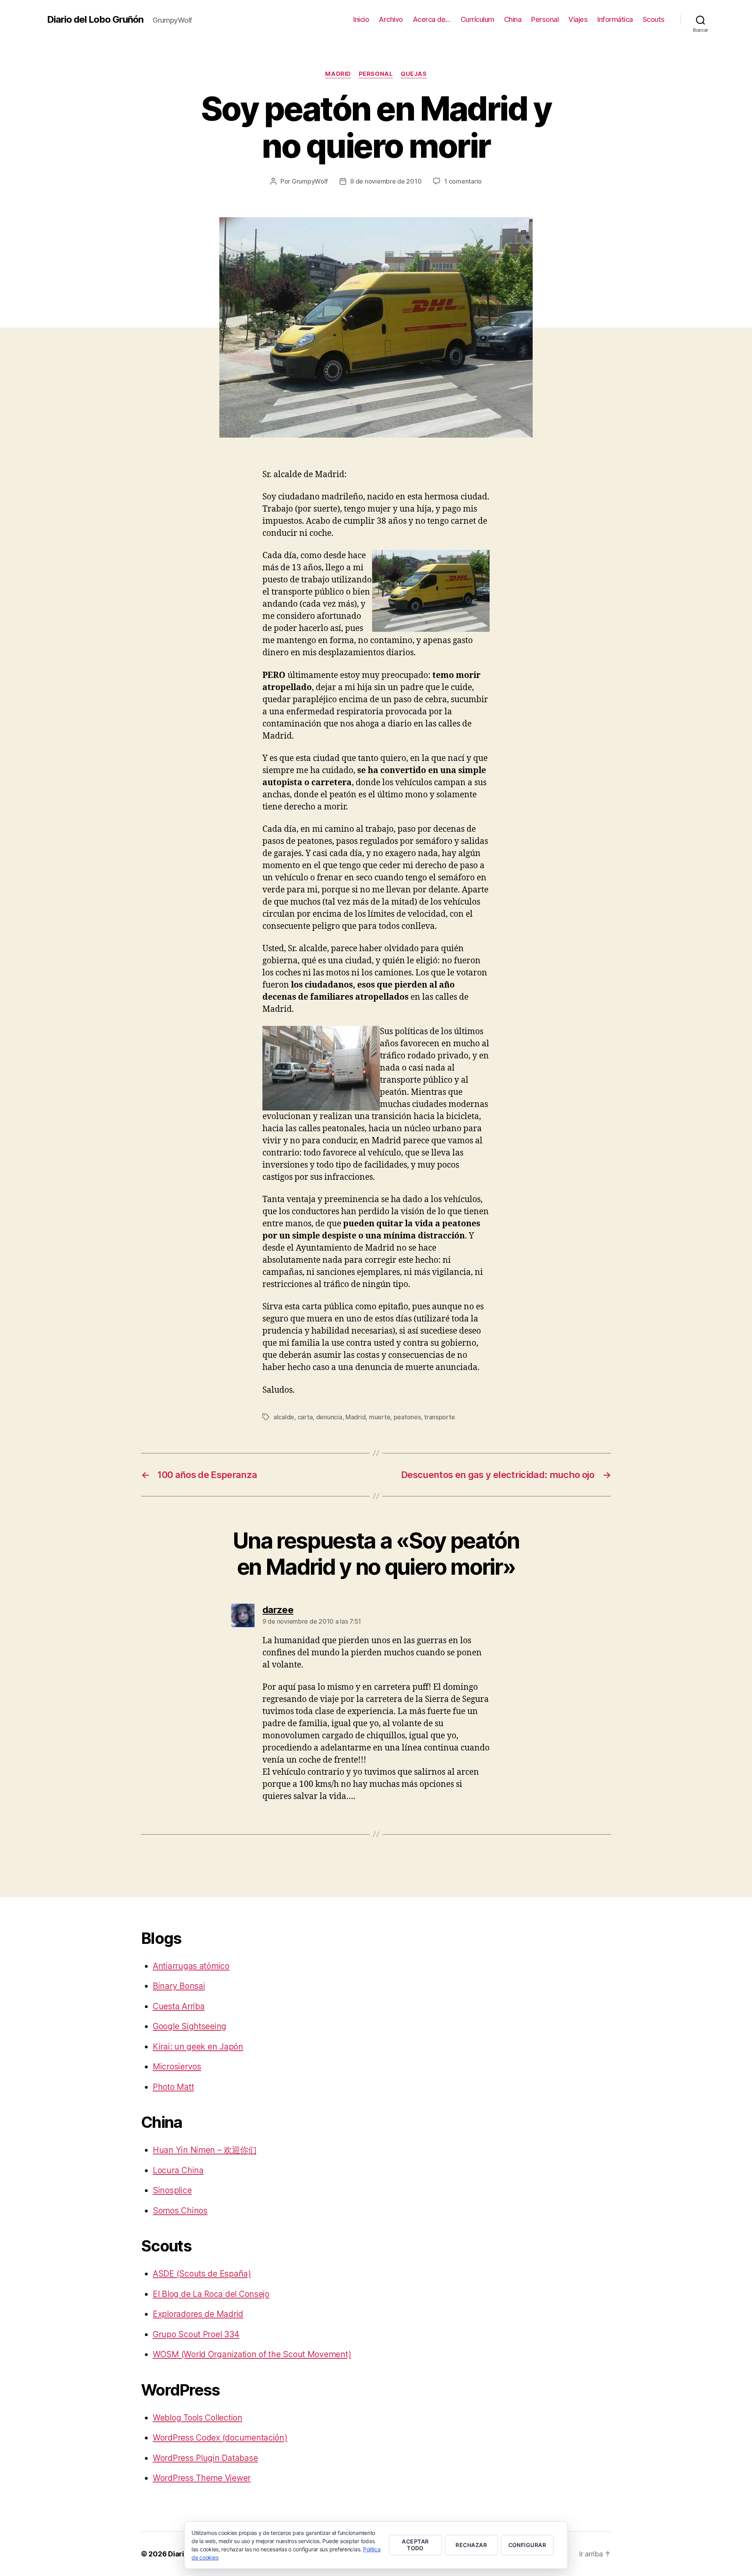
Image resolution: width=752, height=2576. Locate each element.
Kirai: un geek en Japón (198, 2047)
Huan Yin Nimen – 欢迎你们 (204, 2150)
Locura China (178, 2170)
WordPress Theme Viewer (202, 2478)
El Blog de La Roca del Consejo (211, 2294)
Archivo (391, 19)
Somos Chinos (180, 2211)
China (513, 19)
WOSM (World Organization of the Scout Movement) (252, 2354)
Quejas (414, 74)
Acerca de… (432, 19)
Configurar (527, 2545)
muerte (380, 1417)
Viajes (578, 19)
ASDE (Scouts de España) (202, 2274)
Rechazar (471, 2545)
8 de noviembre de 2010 (386, 181)
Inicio (361, 19)
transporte (439, 1417)
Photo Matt (173, 2087)
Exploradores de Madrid (198, 2314)
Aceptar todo (415, 2545)
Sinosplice (172, 2190)
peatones (407, 1417)
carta (305, 1417)
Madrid (338, 74)
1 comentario (463, 181)
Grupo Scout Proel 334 (196, 2334)
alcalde (284, 1417)
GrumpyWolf (310, 181)
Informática (615, 19)
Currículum (477, 19)
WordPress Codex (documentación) (220, 2438)
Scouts (654, 19)
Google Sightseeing (190, 2026)
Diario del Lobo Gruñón (95, 20)
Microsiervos (177, 2067)
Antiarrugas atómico (191, 1966)
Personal (545, 19)
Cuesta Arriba (179, 2006)
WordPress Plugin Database (205, 2458)
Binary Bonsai (179, 1986)
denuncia (329, 1417)
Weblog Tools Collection (198, 2418)
